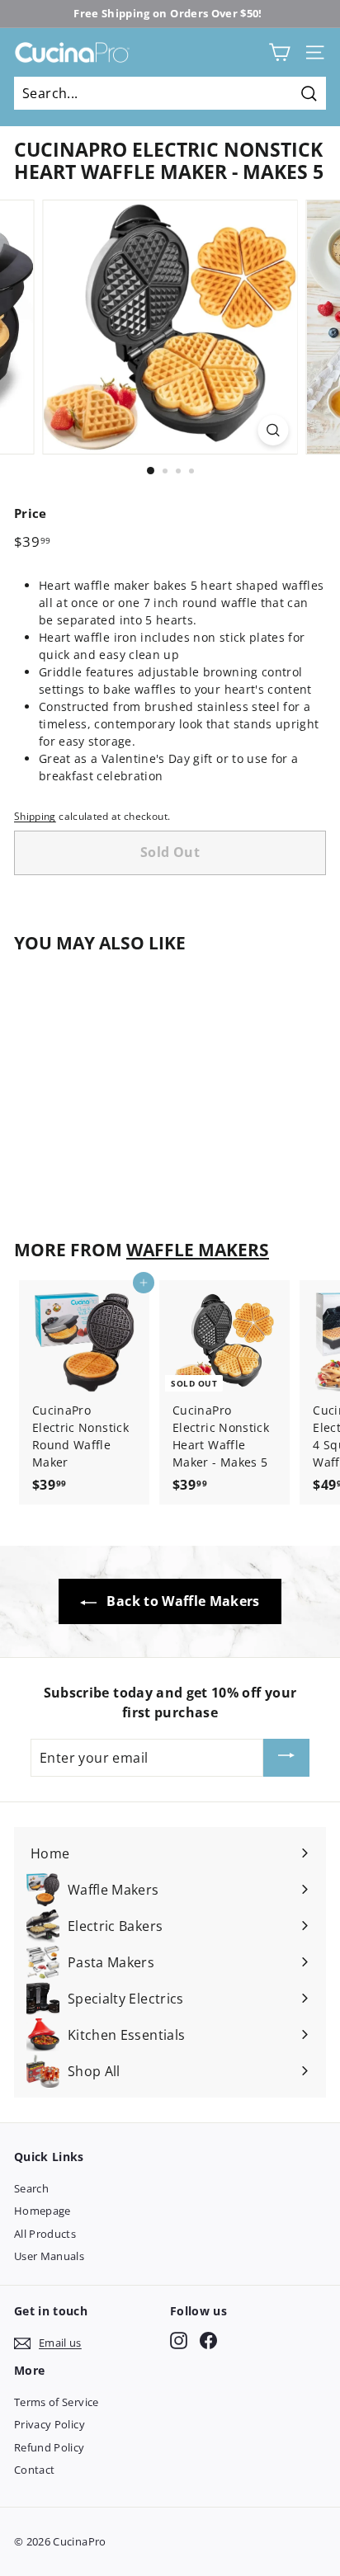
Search (31, 2188)
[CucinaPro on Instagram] (179, 2341)
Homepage (42, 2211)
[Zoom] (274, 430)
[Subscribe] (286, 1758)
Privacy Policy (50, 2424)
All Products (45, 2234)
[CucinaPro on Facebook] (208, 2341)
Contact (34, 2470)
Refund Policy (50, 2447)
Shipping (35, 816)
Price (31, 513)
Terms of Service (57, 2402)
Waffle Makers (198, 1250)
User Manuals (49, 2256)
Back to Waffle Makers (182, 1601)
